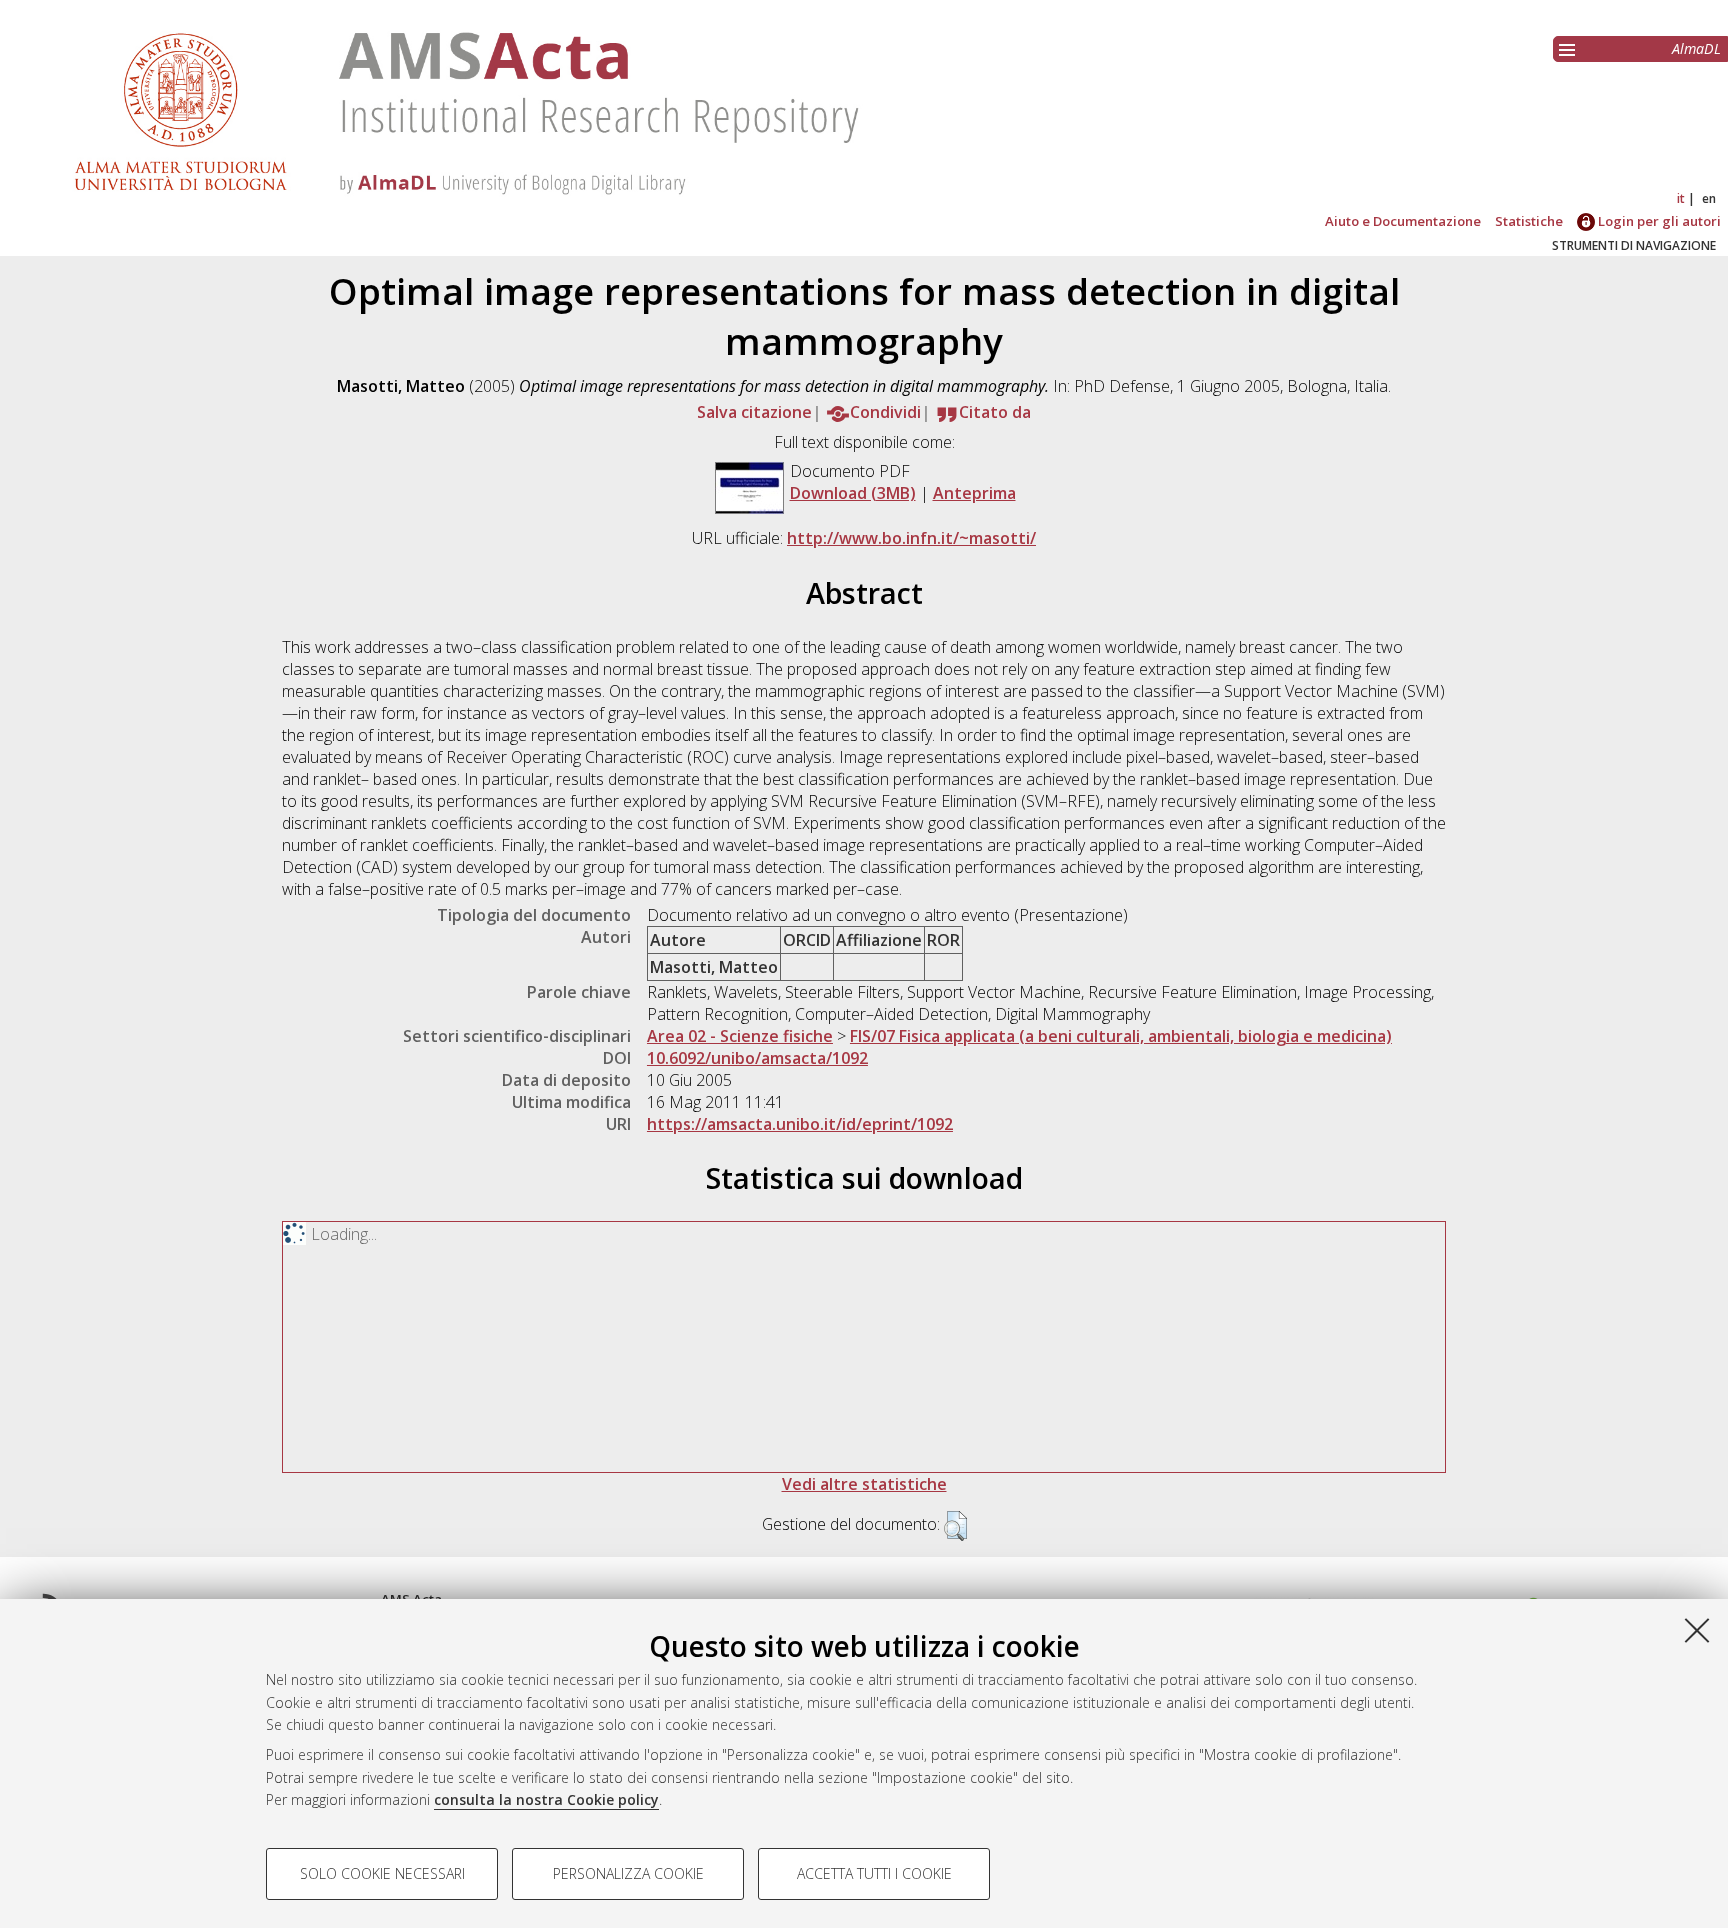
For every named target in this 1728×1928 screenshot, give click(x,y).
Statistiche (1529, 221)
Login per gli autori (1658, 221)
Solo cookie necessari (382, 1873)
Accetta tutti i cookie (874, 1873)
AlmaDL (1696, 48)
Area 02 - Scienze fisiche (740, 1036)
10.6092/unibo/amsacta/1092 (757, 1058)
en (1709, 198)
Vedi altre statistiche (864, 1484)
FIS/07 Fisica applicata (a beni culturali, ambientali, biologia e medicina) (1121, 1036)
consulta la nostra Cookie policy (546, 1799)
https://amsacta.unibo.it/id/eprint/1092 (800, 1124)
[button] (955, 1526)
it (1681, 198)
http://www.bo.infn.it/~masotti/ (911, 538)
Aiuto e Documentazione (1403, 221)
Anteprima (974, 493)
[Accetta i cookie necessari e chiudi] (1697, 1630)
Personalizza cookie (628, 1873)
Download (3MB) (853, 493)
